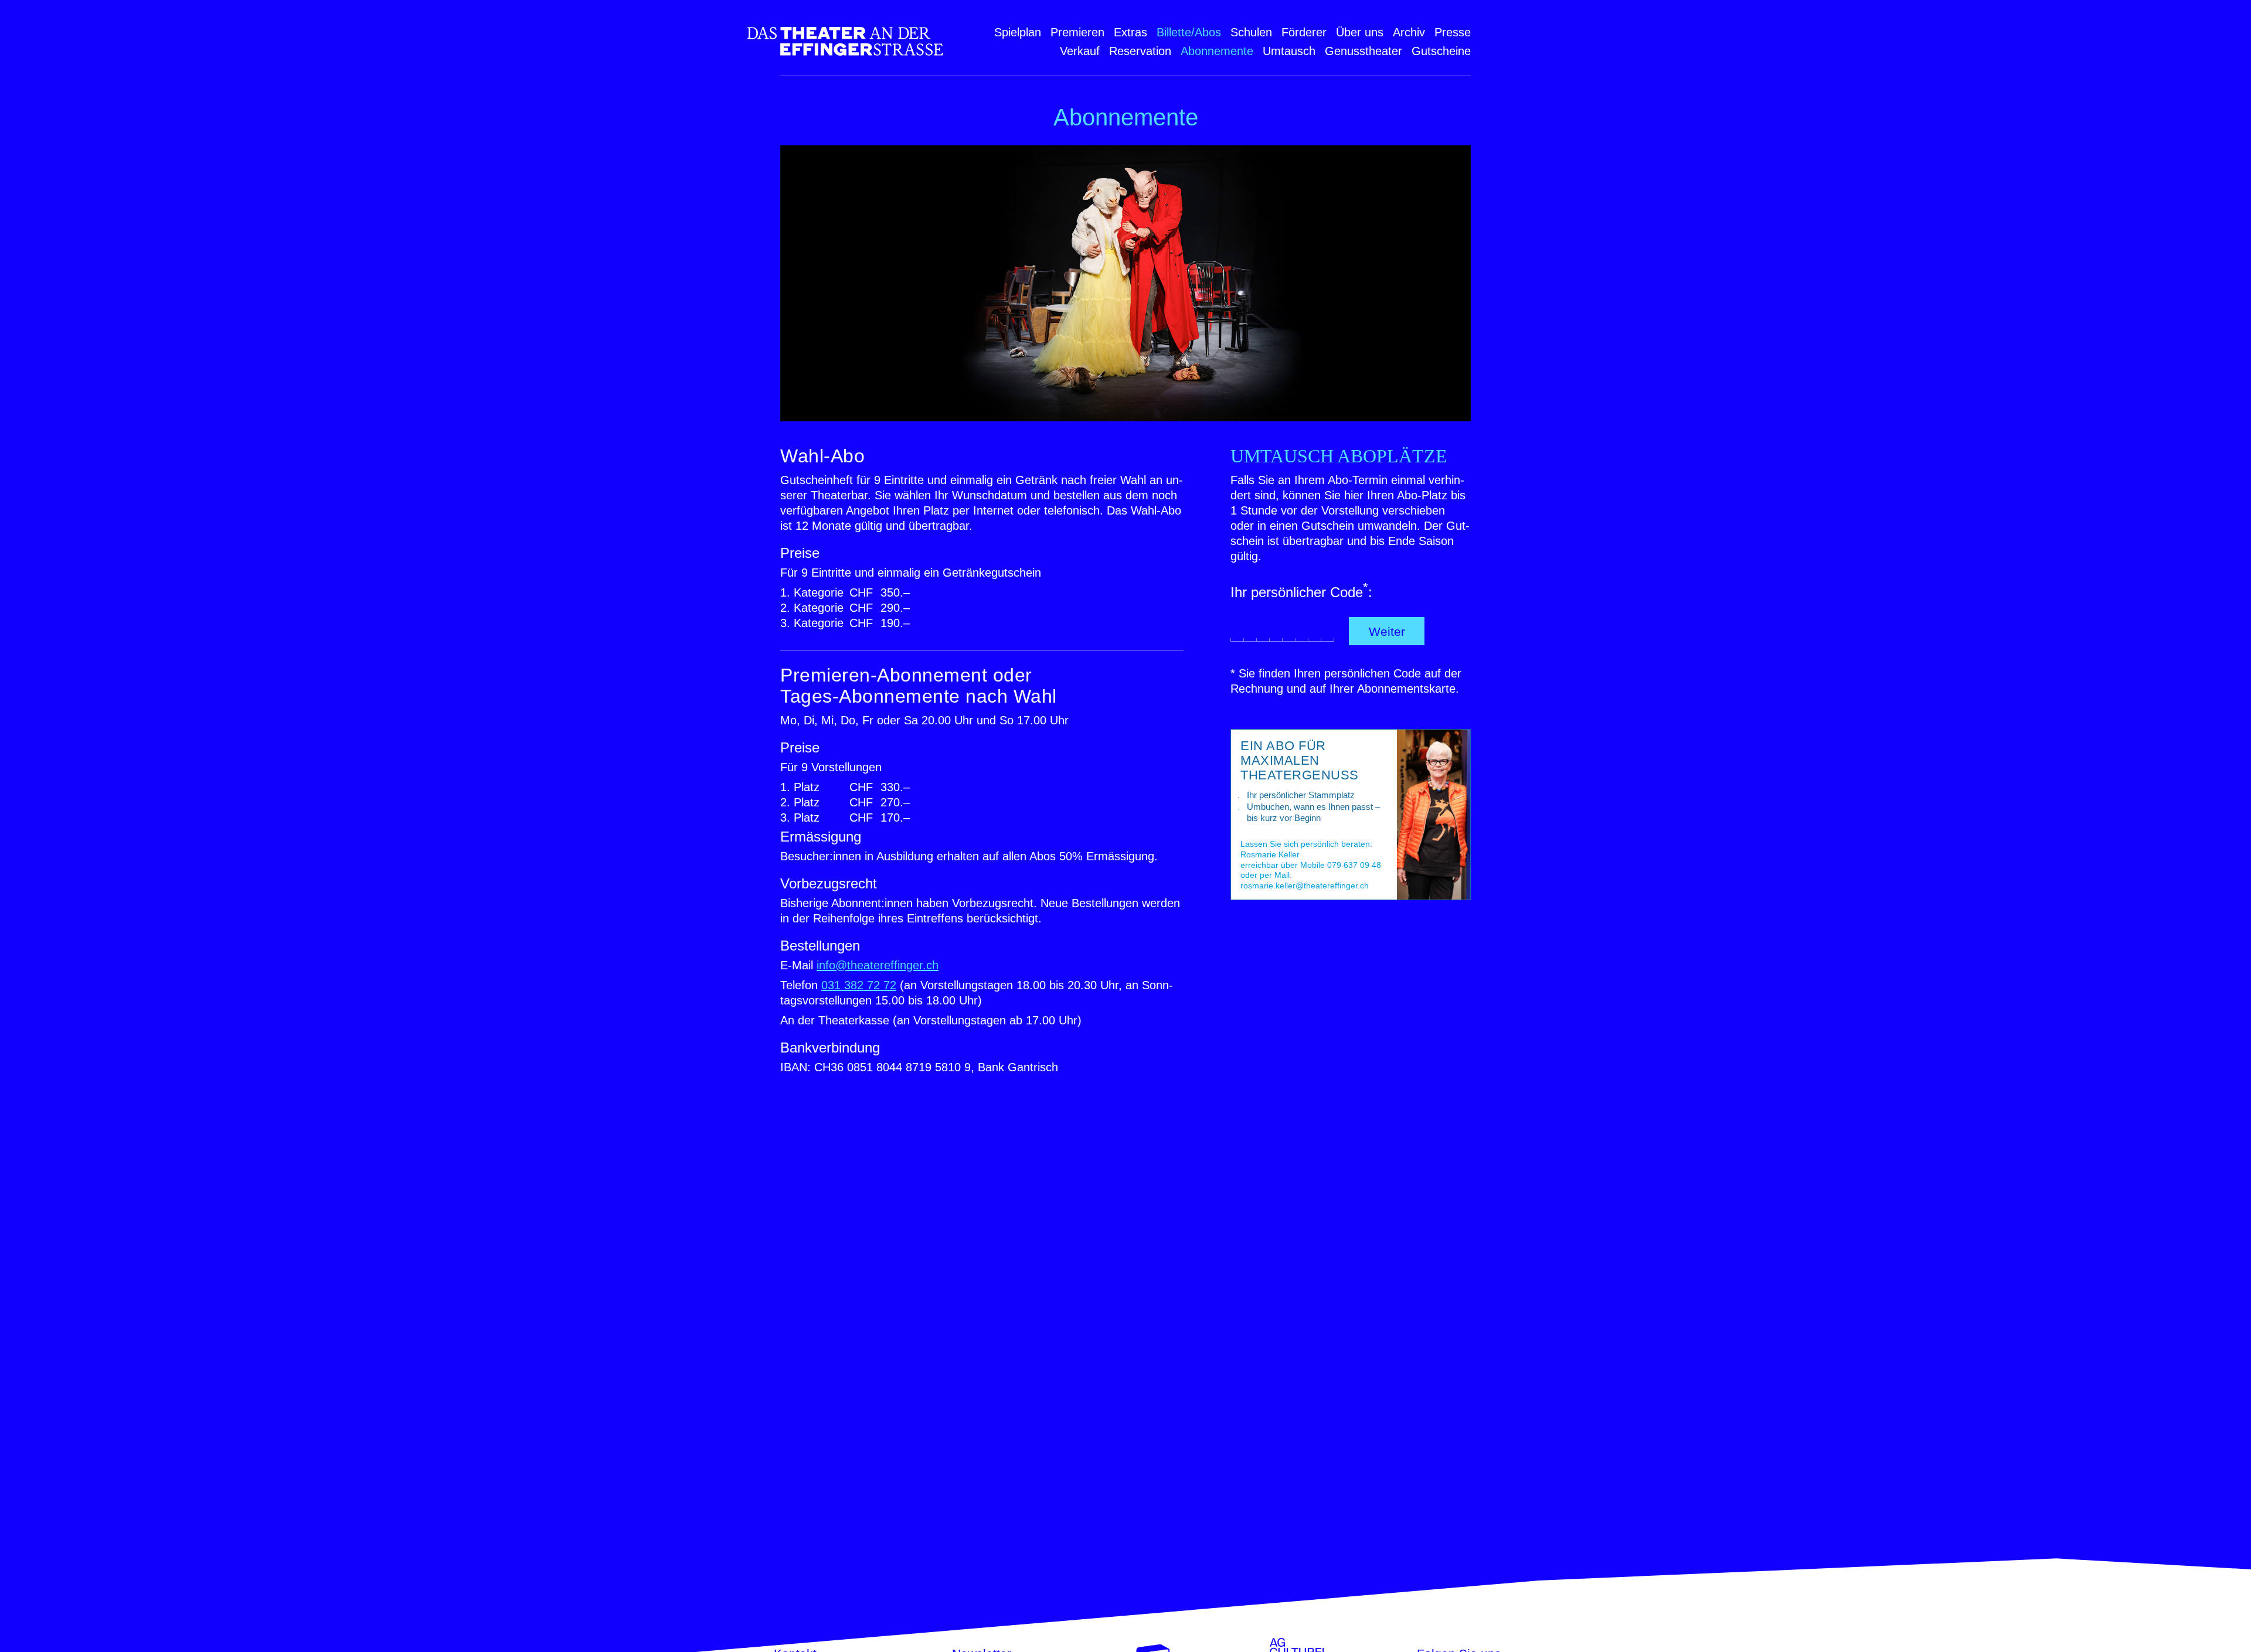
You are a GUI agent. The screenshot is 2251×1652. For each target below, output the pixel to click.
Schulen (1251, 32)
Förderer (1304, 32)
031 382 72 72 (859, 985)
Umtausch (1289, 51)
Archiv (1409, 32)
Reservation (1140, 51)
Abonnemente (1217, 51)
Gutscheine (1441, 51)
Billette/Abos (1189, 32)
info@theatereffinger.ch (878, 965)
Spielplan (1018, 32)
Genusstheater (1363, 51)
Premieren (1077, 32)
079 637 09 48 (1354, 865)
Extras (1130, 32)
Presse (1453, 32)
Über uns (1360, 32)
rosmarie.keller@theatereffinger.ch (1305, 885)
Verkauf (1080, 51)
